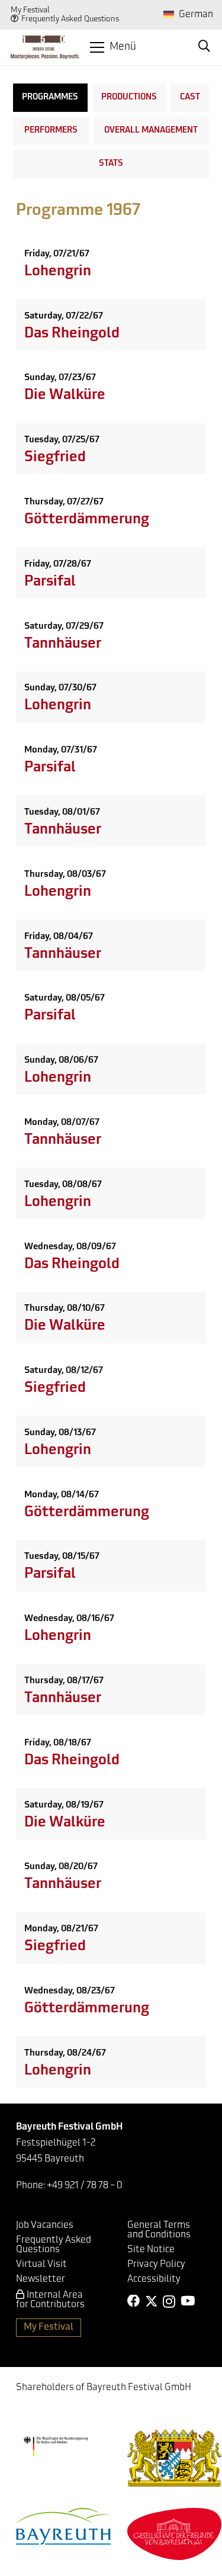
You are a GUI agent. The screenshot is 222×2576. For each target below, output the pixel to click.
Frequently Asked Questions (70, 19)
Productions (129, 97)
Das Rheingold (72, 334)
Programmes (50, 97)
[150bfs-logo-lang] (45, 47)
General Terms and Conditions (159, 2230)
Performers (51, 131)
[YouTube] (188, 2301)
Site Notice (151, 2250)
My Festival (30, 10)
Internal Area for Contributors (50, 2300)
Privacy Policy (156, 2265)
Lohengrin (58, 272)
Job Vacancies (45, 2226)
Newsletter (41, 2279)
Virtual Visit (41, 2265)
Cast (190, 97)
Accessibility (154, 2279)
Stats (111, 164)
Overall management (151, 131)
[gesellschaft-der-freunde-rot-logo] (175, 2534)
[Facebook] (134, 2301)
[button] (113, 47)
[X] (152, 2302)
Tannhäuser (63, 644)
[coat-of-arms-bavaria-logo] (175, 2458)
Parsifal (50, 582)
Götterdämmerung (87, 520)
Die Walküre (65, 395)
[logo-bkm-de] (56, 2447)
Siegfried (55, 458)
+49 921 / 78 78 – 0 (85, 2186)
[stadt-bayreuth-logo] (63, 2526)
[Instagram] (169, 2302)
